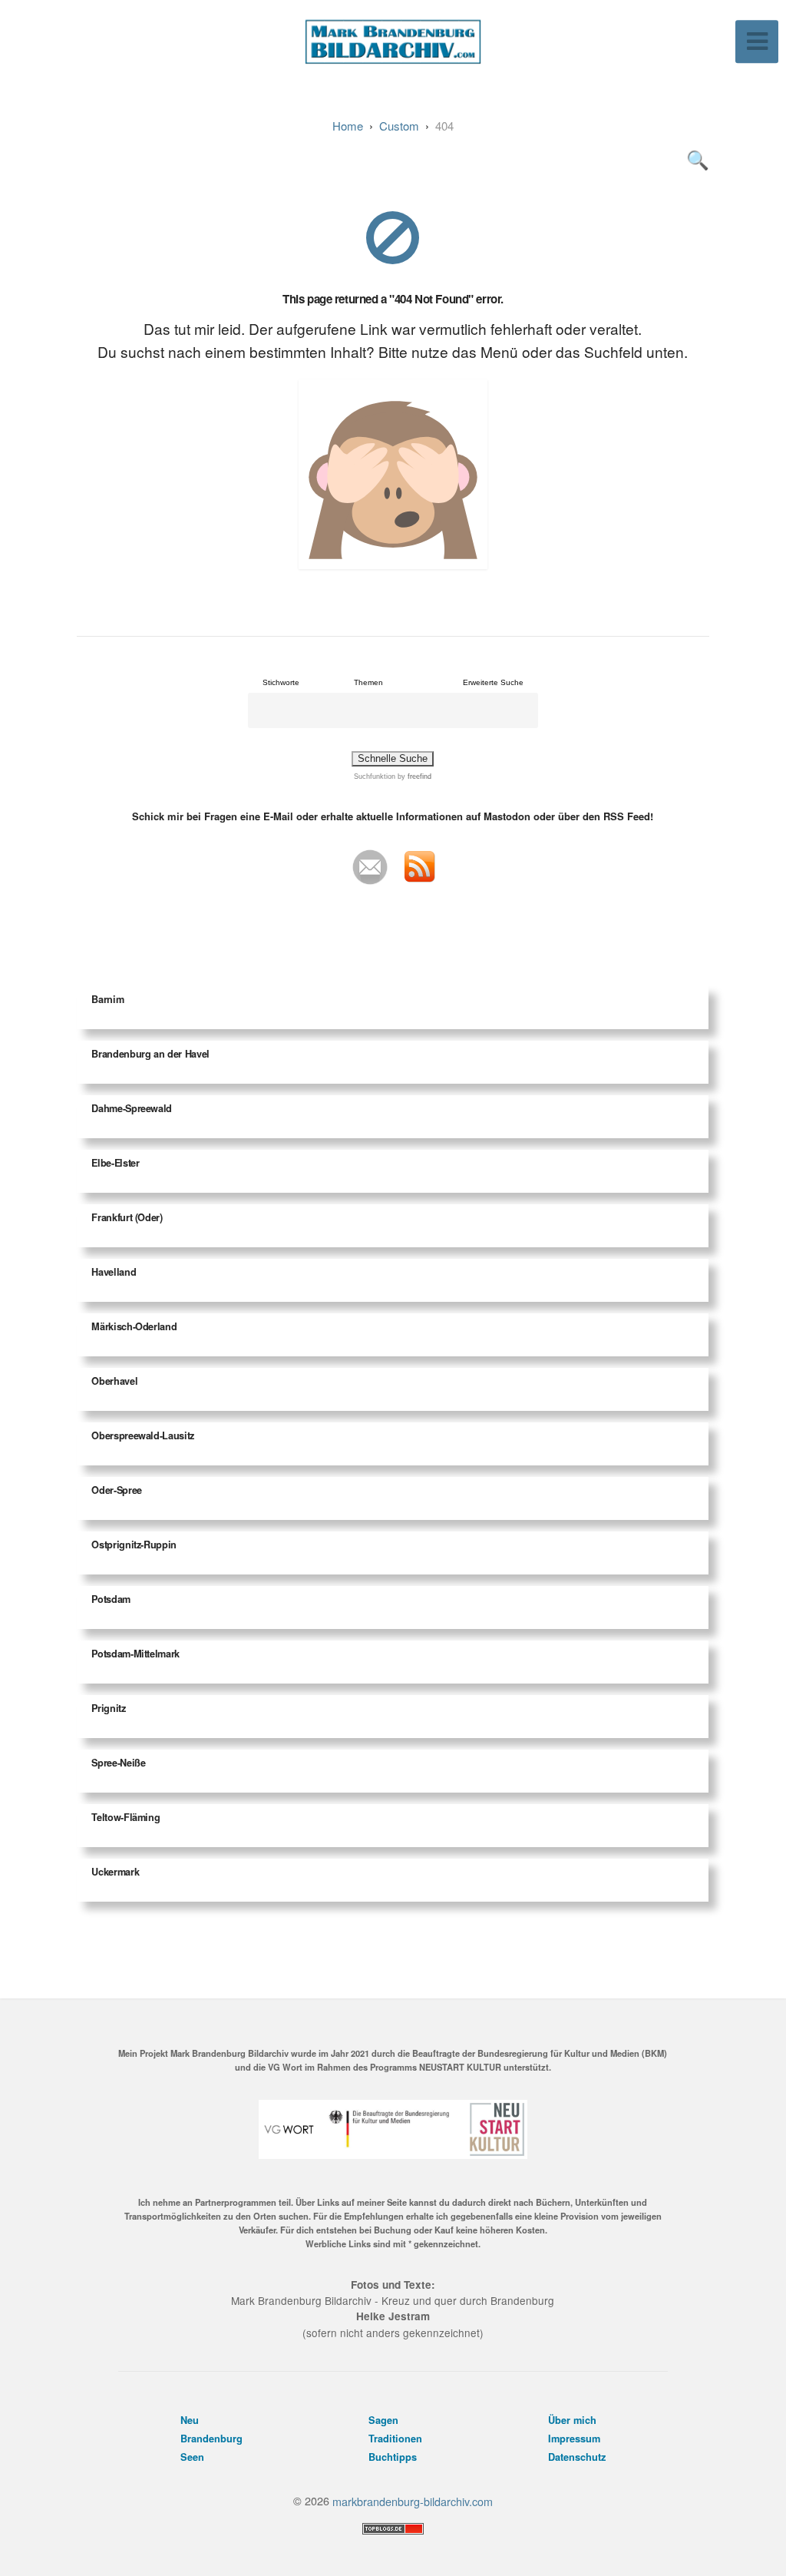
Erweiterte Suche (493, 682)
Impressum (574, 2439)
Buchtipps (393, 2457)
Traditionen (395, 2439)
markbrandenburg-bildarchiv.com (413, 2500)
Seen (192, 2457)
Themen (368, 682)
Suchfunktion (375, 776)
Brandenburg (211, 2439)
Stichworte (281, 682)
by (413, 776)
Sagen (383, 2420)
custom (399, 126)
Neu (190, 2420)
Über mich (572, 2420)
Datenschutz (577, 2457)
